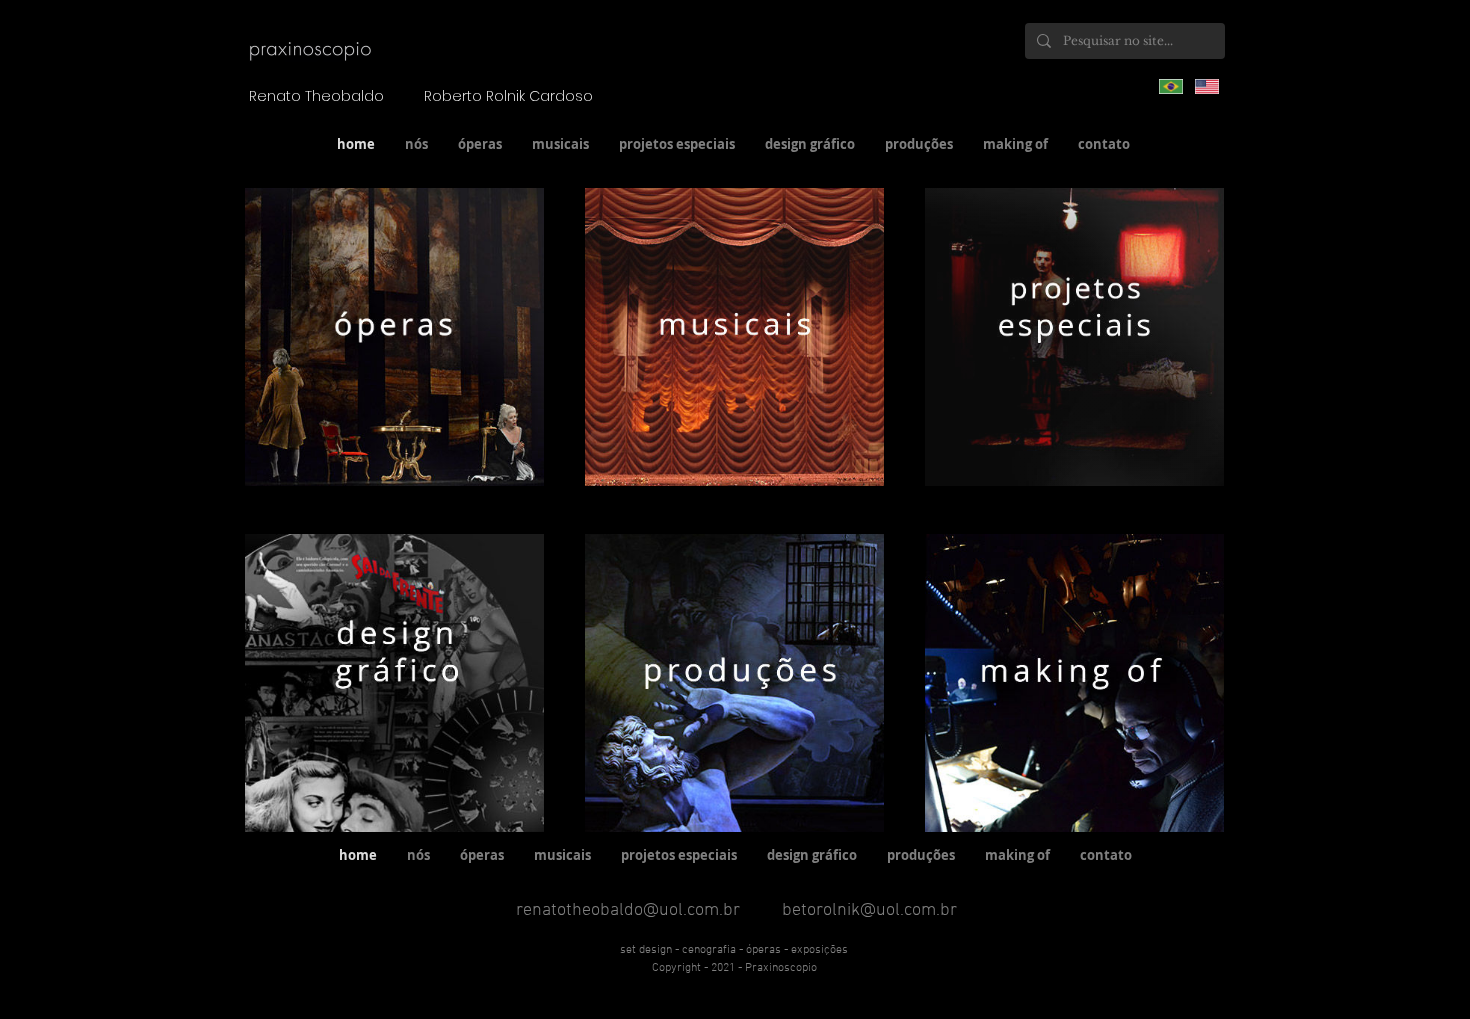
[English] (1207, 86)
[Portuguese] (1171, 86)
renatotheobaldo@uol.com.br (628, 910)
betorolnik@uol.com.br (869, 910)
